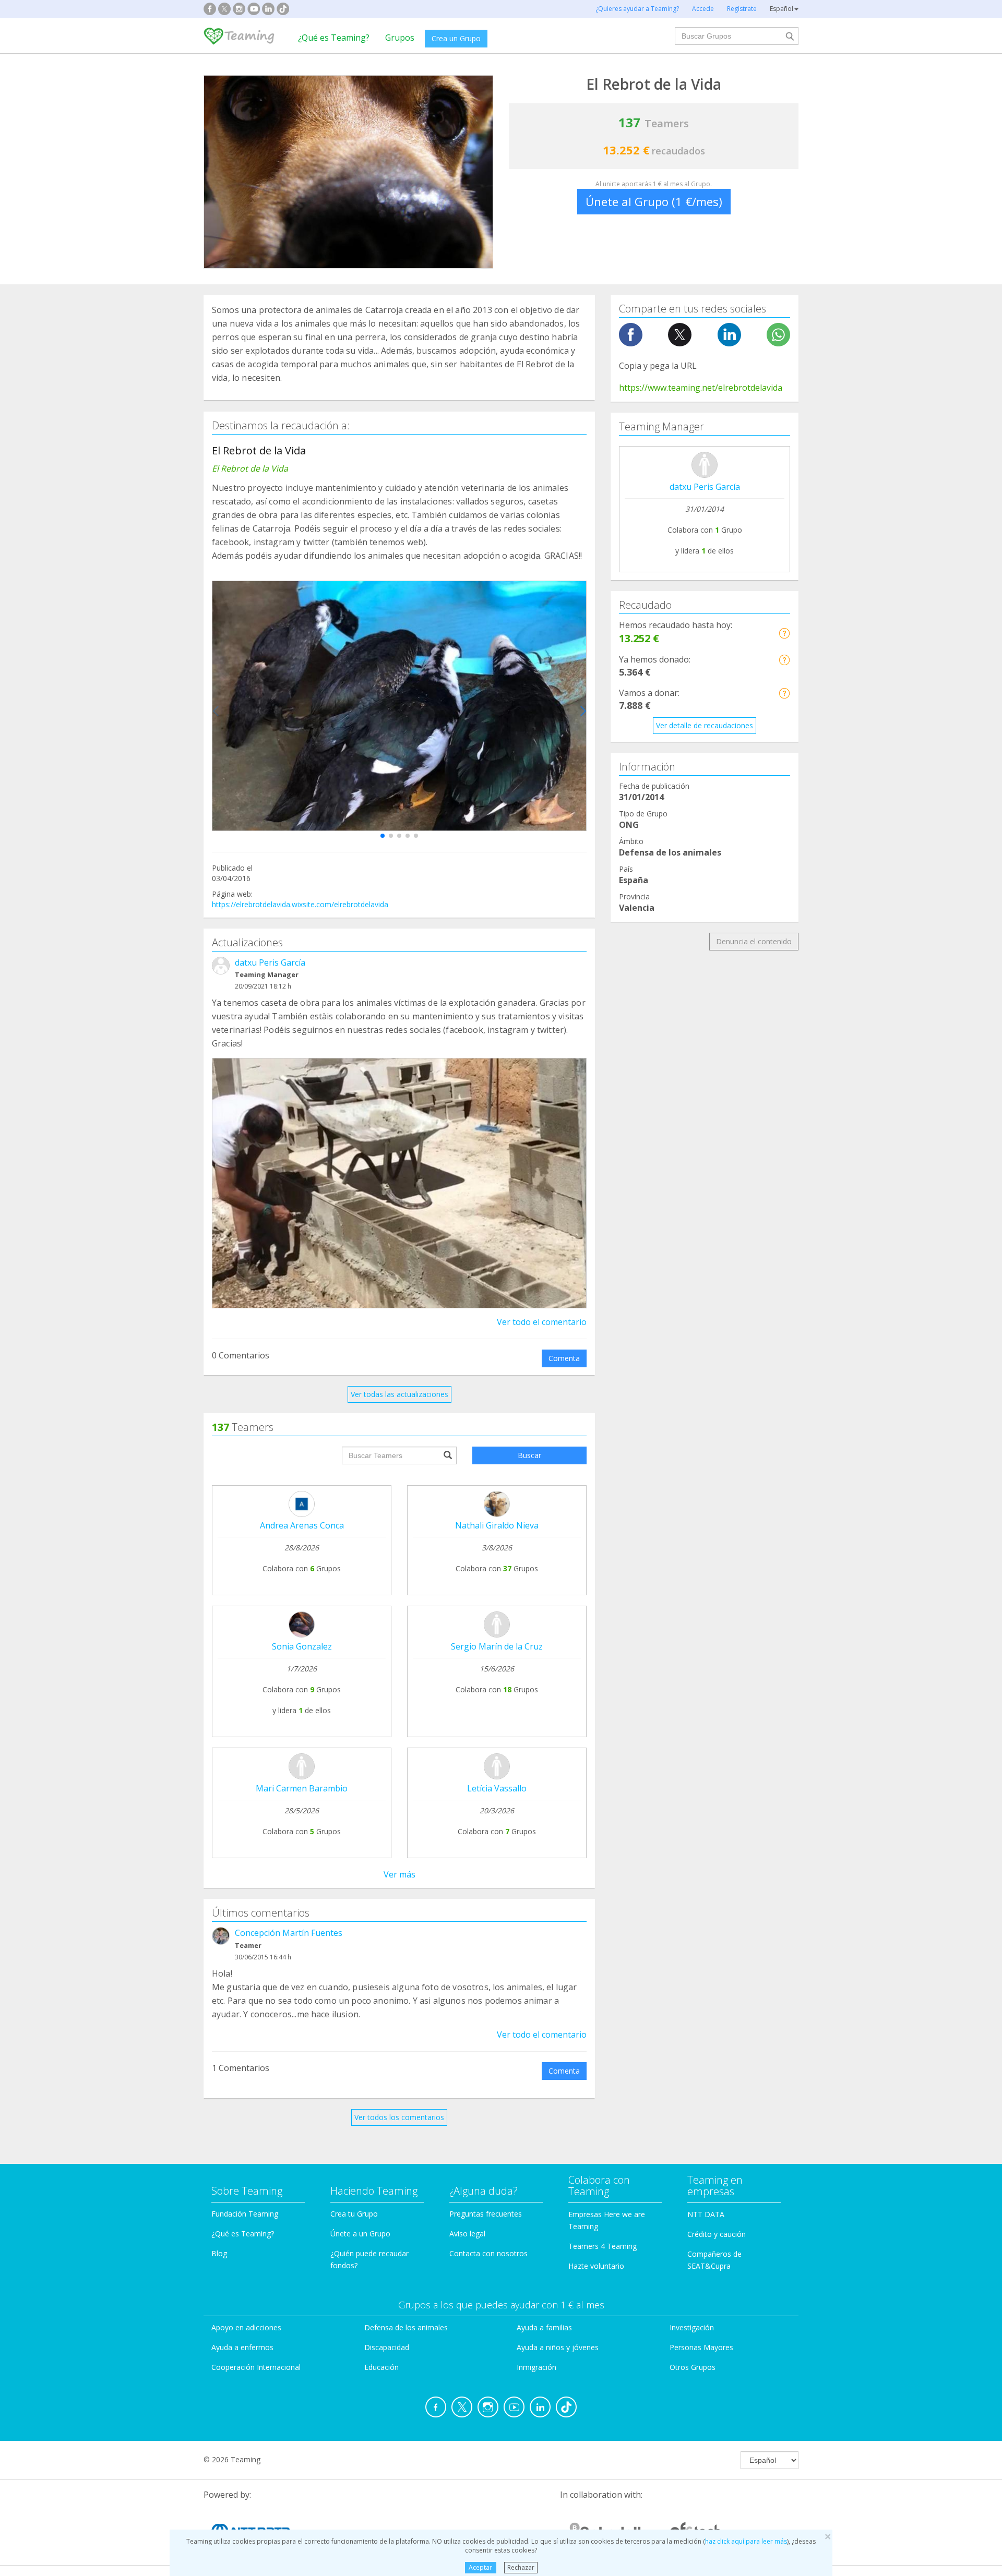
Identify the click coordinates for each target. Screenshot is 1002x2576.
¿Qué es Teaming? (334, 38)
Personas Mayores (701, 2347)
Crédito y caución (717, 2234)
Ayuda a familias (544, 2327)
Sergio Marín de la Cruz (497, 1646)
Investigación (692, 2327)
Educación (381, 2367)
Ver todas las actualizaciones (399, 1394)
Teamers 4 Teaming (603, 2246)
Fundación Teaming (245, 2214)
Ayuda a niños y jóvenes (558, 2347)
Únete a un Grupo (360, 2234)
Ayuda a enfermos (242, 2347)
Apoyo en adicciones (246, 2327)
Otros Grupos (693, 2367)
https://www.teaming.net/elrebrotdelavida (701, 388)
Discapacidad (387, 2347)
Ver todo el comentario (542, 1322)
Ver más (399, 1874)
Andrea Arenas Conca (302, 1525)
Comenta (564, 1358)
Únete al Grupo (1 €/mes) (654, 201)
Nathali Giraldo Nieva (497, 1525)
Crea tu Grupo (354, 2214)
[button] (383, 836)
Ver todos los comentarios (399, 2117)
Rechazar (521, 2567)
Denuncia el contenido (754, 941)
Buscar (529, 1455)
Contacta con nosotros (488, 2253)
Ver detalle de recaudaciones (705, 725)
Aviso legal (467, 2234)
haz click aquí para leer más (746, 2541)
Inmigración (536, 2367)
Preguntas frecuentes (486, 2214)
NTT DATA (706, 2214)
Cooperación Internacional (256, 2367)
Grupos (400, 38)
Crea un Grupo (456, 38)
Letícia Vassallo (497, 1788)
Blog (219, 2253)
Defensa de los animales (406, 2327)
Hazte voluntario (596, 2266)
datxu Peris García (270, 962)
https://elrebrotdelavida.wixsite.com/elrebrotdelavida (300, 904)
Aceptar (480, 2567)
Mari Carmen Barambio (302, 1788)
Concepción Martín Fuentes (289, 1933)
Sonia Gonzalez (302, 1646)
